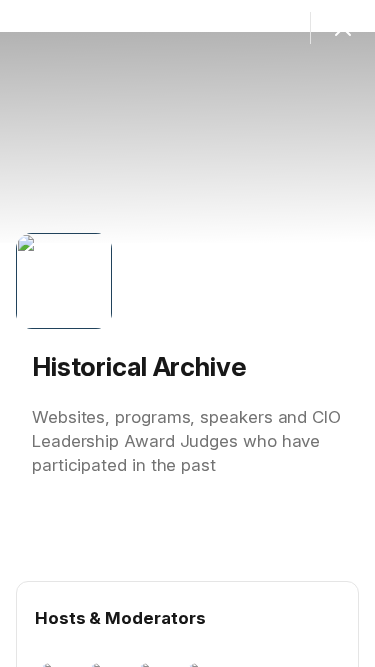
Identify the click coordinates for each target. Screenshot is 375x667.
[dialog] (187, 333)
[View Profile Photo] (64, 281)
